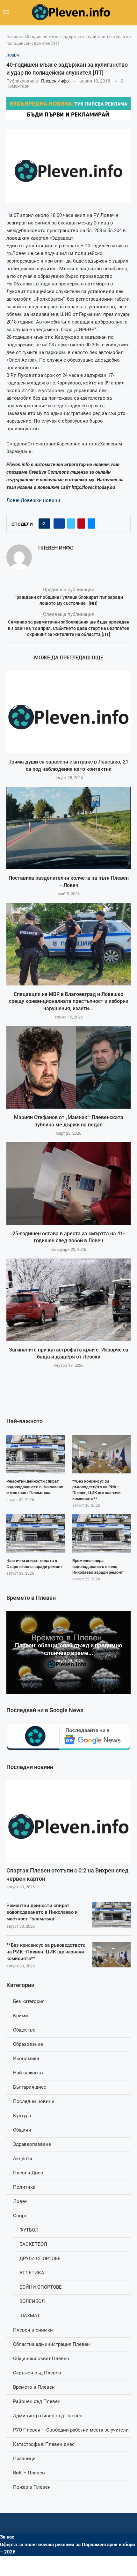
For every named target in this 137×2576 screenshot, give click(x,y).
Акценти (23, 2159)
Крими (21, 2016)
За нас (7, 2537)
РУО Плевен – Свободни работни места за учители (71, 2430)
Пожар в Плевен (32, 2487)
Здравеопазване (32, 2144)
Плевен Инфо (55, 81)
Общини (22, 2130)
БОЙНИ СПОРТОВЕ (41, 2287)
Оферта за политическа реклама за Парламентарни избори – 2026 (68, 2548)
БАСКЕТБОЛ (33, 2244)
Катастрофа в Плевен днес (44, 2444)
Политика (24, 2187)
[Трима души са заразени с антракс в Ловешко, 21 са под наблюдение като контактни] (68, 712)
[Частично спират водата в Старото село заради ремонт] (36, 1533)
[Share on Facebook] (59, 524)
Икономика (26, 2059)
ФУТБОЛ (29, 2230)
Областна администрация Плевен (51, 2344)
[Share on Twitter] (71, 524)
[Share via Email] (91, 524)
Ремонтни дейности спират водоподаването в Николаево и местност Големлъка (42, 1912)
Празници (24, 2459)
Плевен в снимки (33, 2330)
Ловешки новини (40, 500)
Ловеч (14, 500)
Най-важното (28, 2073)
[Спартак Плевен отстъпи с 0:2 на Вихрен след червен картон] (68, 1821)
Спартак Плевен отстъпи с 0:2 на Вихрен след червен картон (67, 1874)
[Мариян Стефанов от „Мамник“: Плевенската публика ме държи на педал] (68, 1067)
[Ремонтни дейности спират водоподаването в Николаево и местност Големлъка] (112, 1915)
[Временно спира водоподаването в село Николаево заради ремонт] (101, 1533)
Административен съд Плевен (48, 2416)
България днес (30, 2087)
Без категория (29, 2001)
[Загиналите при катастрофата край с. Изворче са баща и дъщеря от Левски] (68, 1300)
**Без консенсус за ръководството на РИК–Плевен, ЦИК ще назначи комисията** (46, 1952)
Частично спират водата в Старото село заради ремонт (34, 1563)
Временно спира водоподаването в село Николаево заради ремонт (98, 1566)
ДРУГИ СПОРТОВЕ (40, 2259)
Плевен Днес (28, 2173)
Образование (28, 2044)
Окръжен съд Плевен (37, 2373)
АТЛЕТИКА (32, 2273)
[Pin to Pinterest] (81, 524)
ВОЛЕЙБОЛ (32, 2301)
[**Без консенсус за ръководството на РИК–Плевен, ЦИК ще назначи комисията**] (112, 1955)
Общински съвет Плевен (41, 2359)
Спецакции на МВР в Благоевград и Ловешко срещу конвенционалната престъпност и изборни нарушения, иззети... (69, 1001)
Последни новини (34, 2101)
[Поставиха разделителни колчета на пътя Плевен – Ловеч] (68, 828)
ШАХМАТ (30, 2316)
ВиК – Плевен (29, 2473)
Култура (22, 2116)
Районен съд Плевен (37, 2401)
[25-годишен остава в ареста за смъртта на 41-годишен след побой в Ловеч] (68, 1184)
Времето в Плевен (34, 2387)
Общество (24, 2030)
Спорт (20, 2216)
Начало (14, 37)
